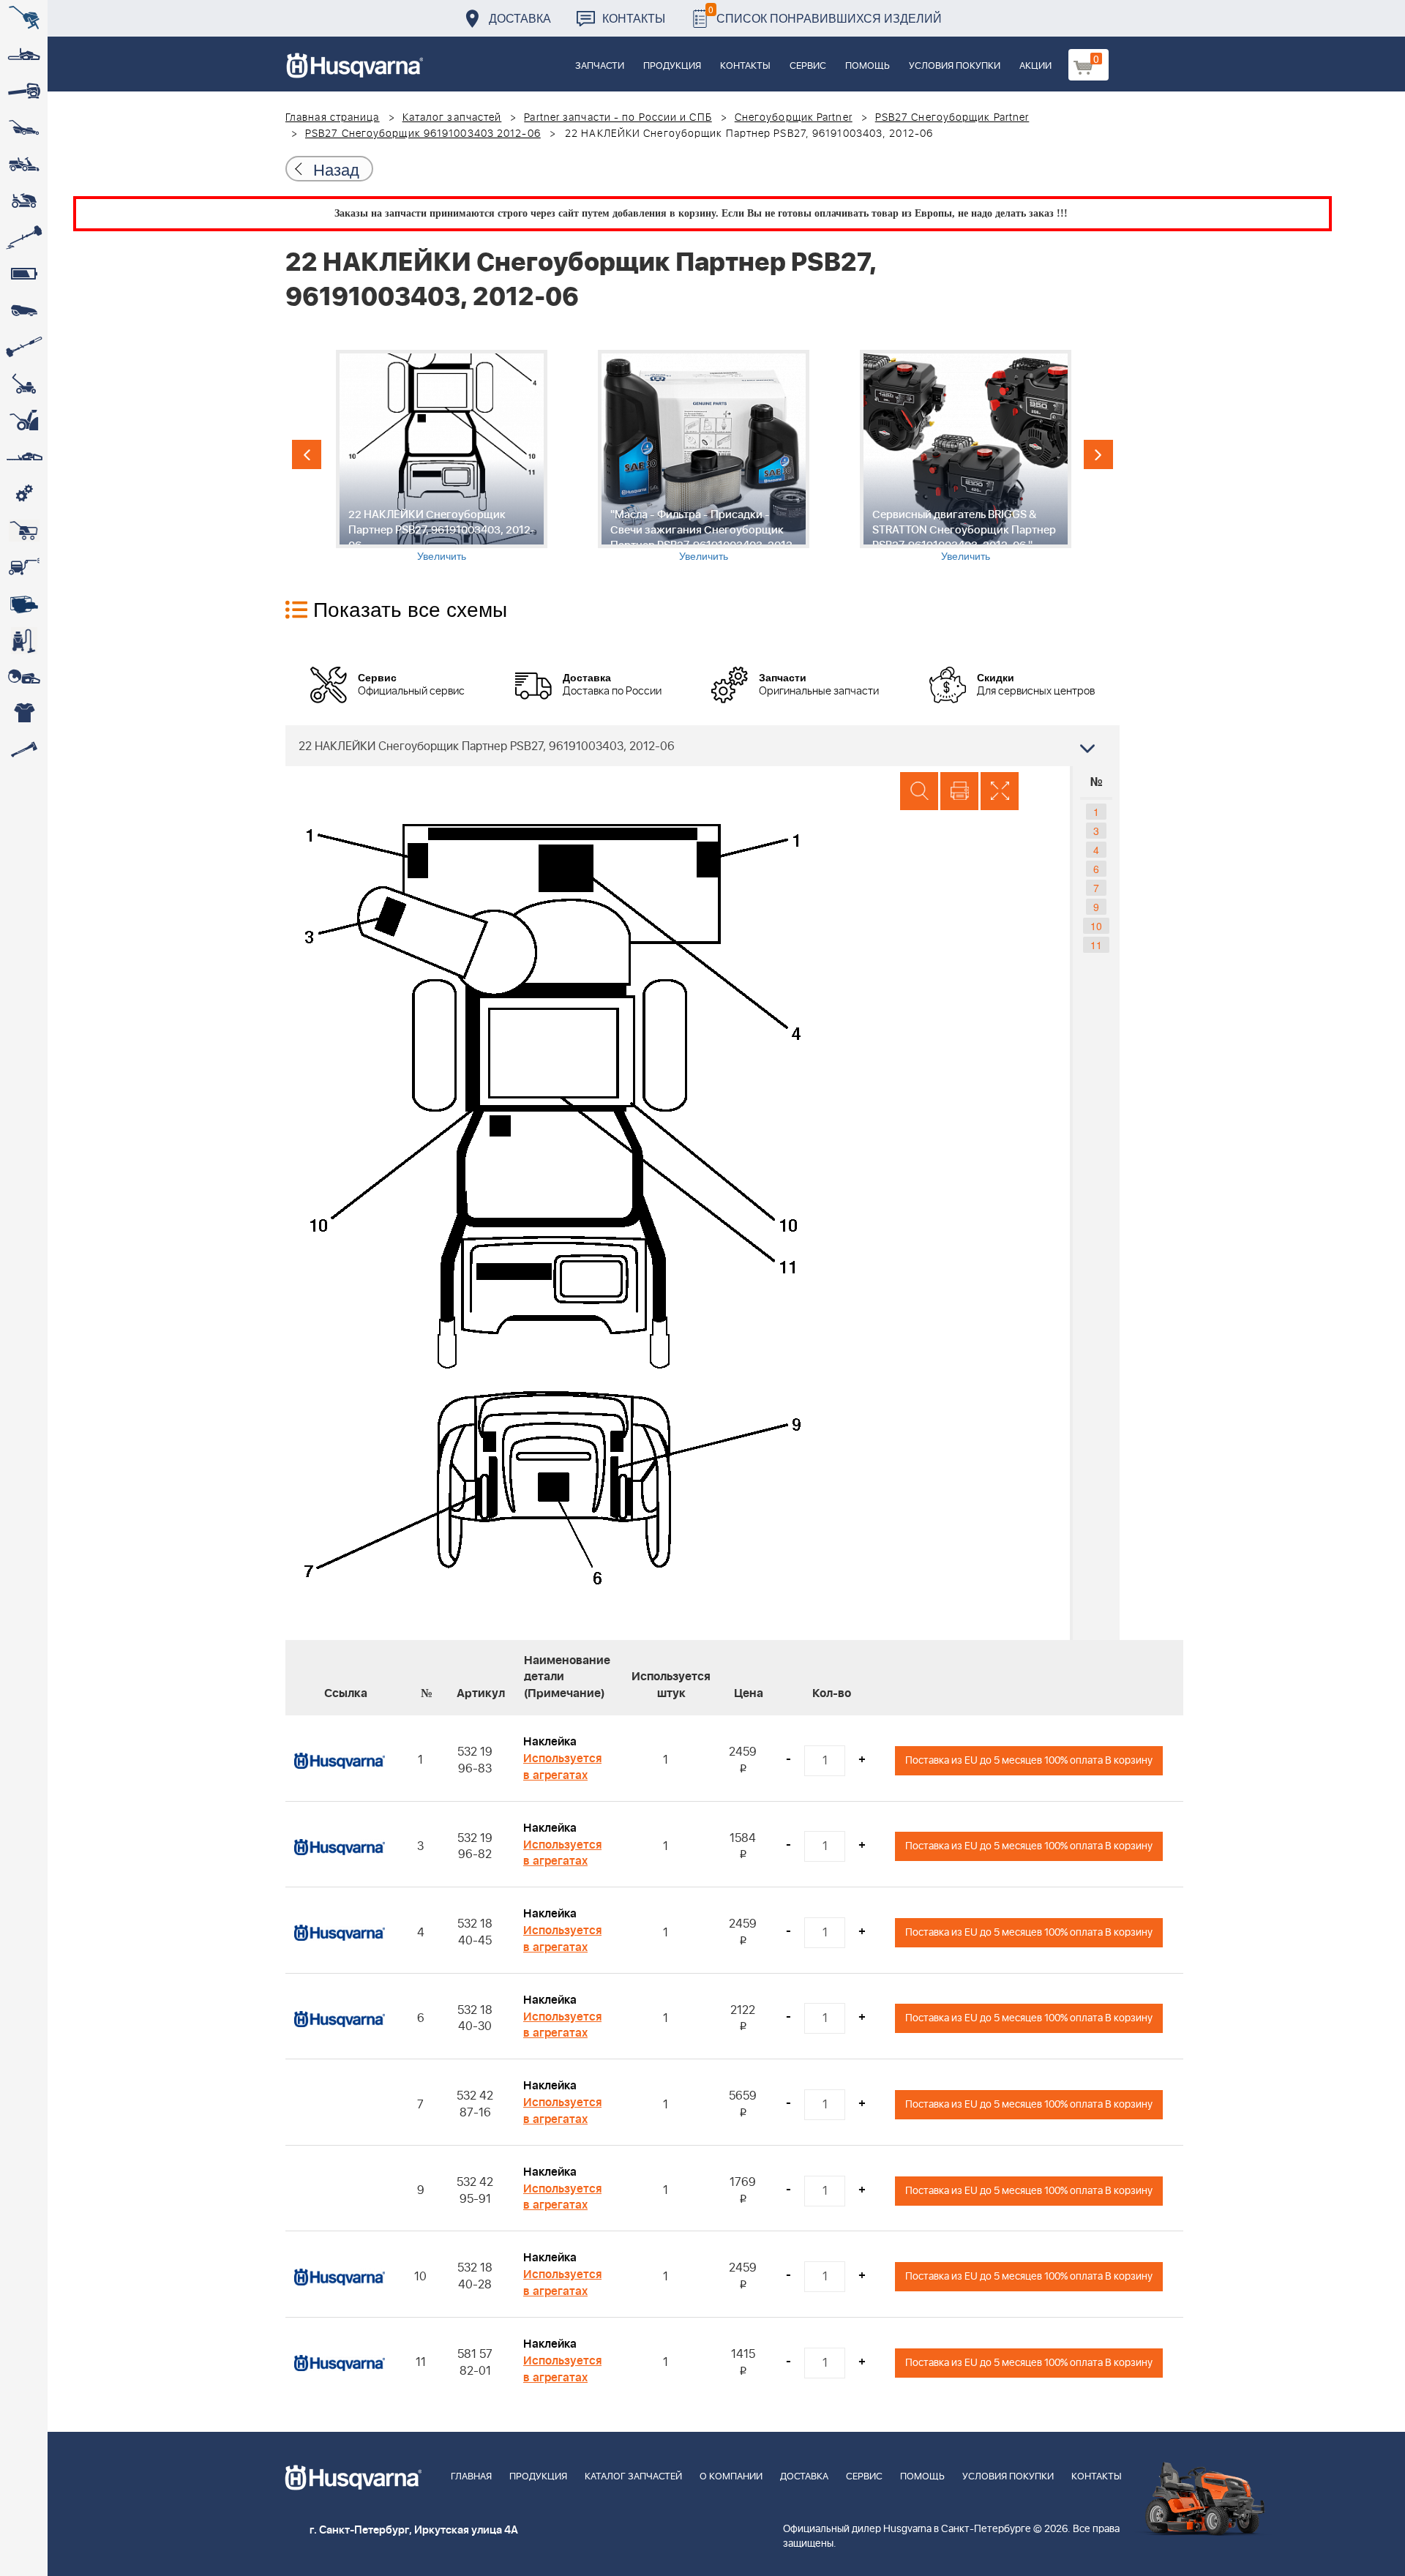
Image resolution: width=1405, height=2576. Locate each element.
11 (1096, 945)
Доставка (520, 18)
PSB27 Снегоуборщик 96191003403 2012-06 (423, 134)
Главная (471, 2477)
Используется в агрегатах (562, 1767)
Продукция (672, 66)
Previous (307, 454)
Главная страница (333, 118)
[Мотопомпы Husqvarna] (24, 604)
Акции (1035, 66)
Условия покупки (955, 66)
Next (1098, 454)
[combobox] (702, 746)
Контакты (634, 18)
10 (1096, 926)
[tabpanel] (441, 456)
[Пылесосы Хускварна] (24, 640)
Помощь (868, 66)
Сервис (808, 66)
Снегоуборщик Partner (794, 118)
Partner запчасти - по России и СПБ (618, 118)
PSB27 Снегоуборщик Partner (952, 118)
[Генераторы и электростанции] (24, 531)
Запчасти (600, 66)
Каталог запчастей (452, 118)
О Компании (731, 2477)
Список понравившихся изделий (825, 14)
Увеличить (442, 555)
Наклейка (550, 1742)
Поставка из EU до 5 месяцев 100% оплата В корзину (1029, 1760)
